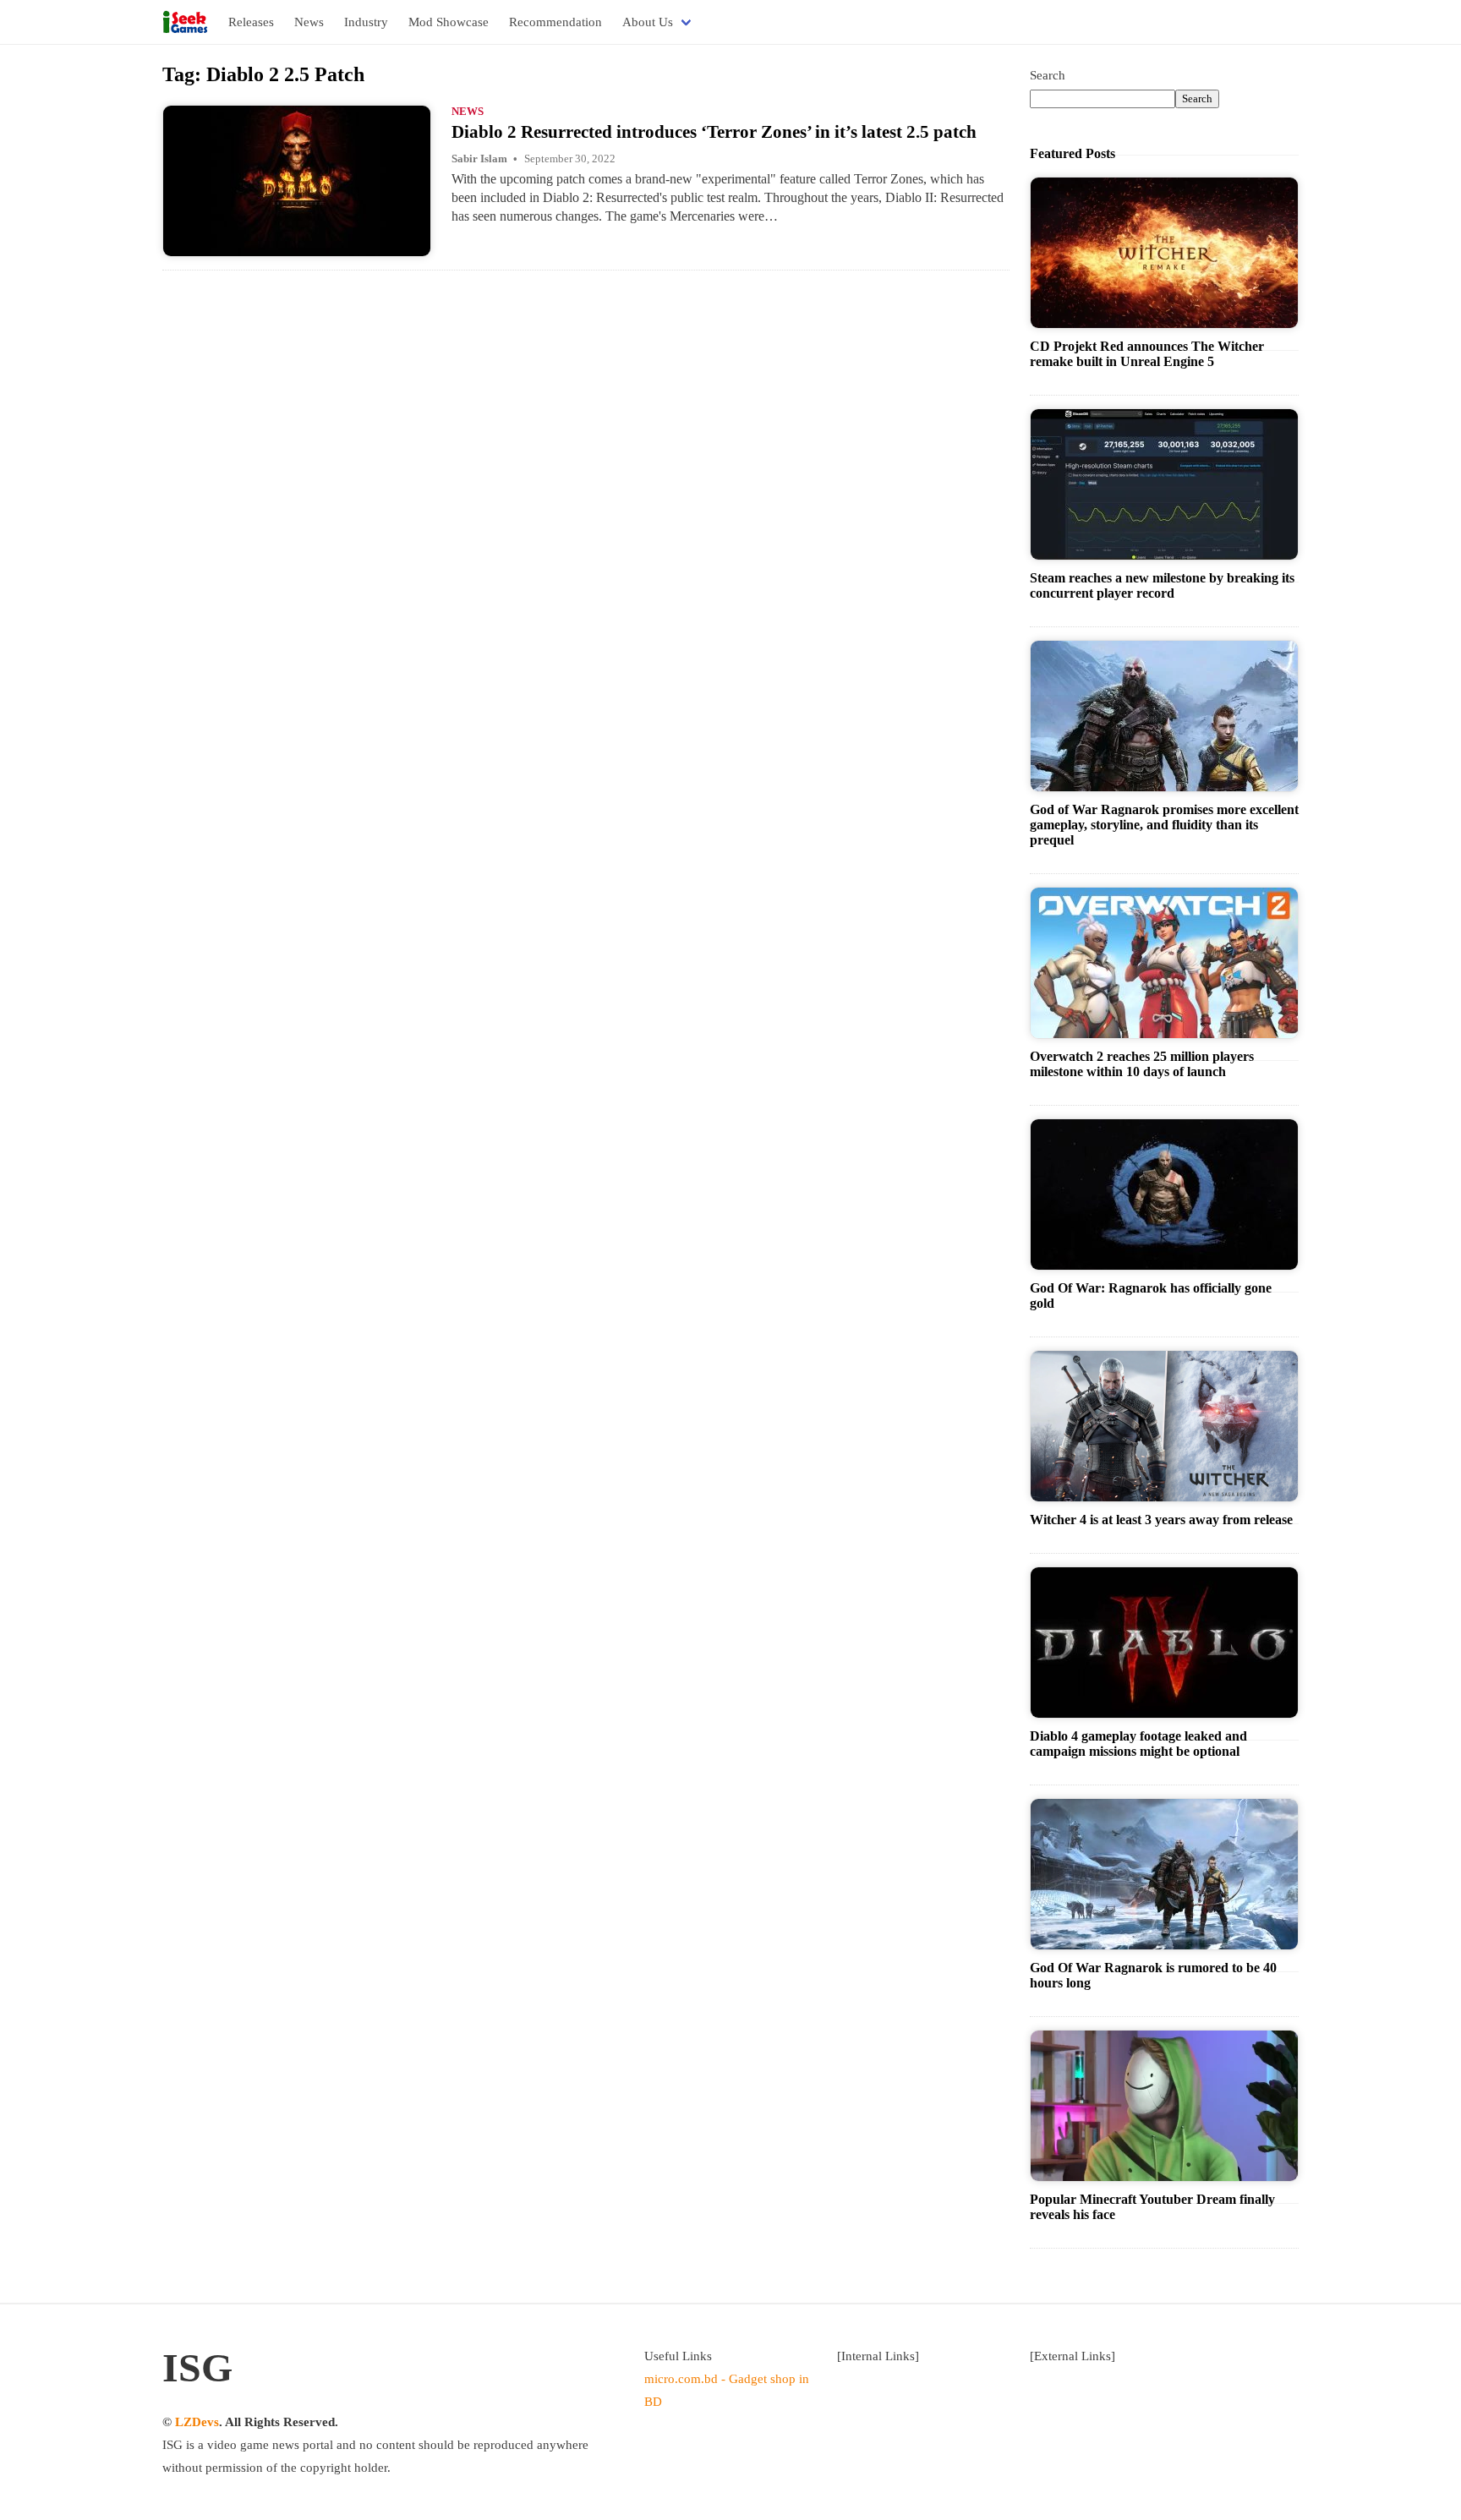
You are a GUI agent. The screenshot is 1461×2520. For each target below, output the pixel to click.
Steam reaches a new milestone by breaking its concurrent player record (1162, 585)
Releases (251, 22)
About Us (648, 22)
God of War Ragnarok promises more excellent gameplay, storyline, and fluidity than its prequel (1164, 825)
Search (1048, 75)
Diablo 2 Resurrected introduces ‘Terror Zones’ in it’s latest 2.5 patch (714, 132)
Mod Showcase (449, 22)
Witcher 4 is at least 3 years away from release (1161, 1520)
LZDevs (197, 2422)
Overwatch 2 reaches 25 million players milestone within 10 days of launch (1142, 1064)
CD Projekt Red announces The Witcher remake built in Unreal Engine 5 (1147, 354)
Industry (366, 22)
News (309, 22)
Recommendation (555, 22)
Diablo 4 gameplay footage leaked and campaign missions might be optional (1138, 1744)
